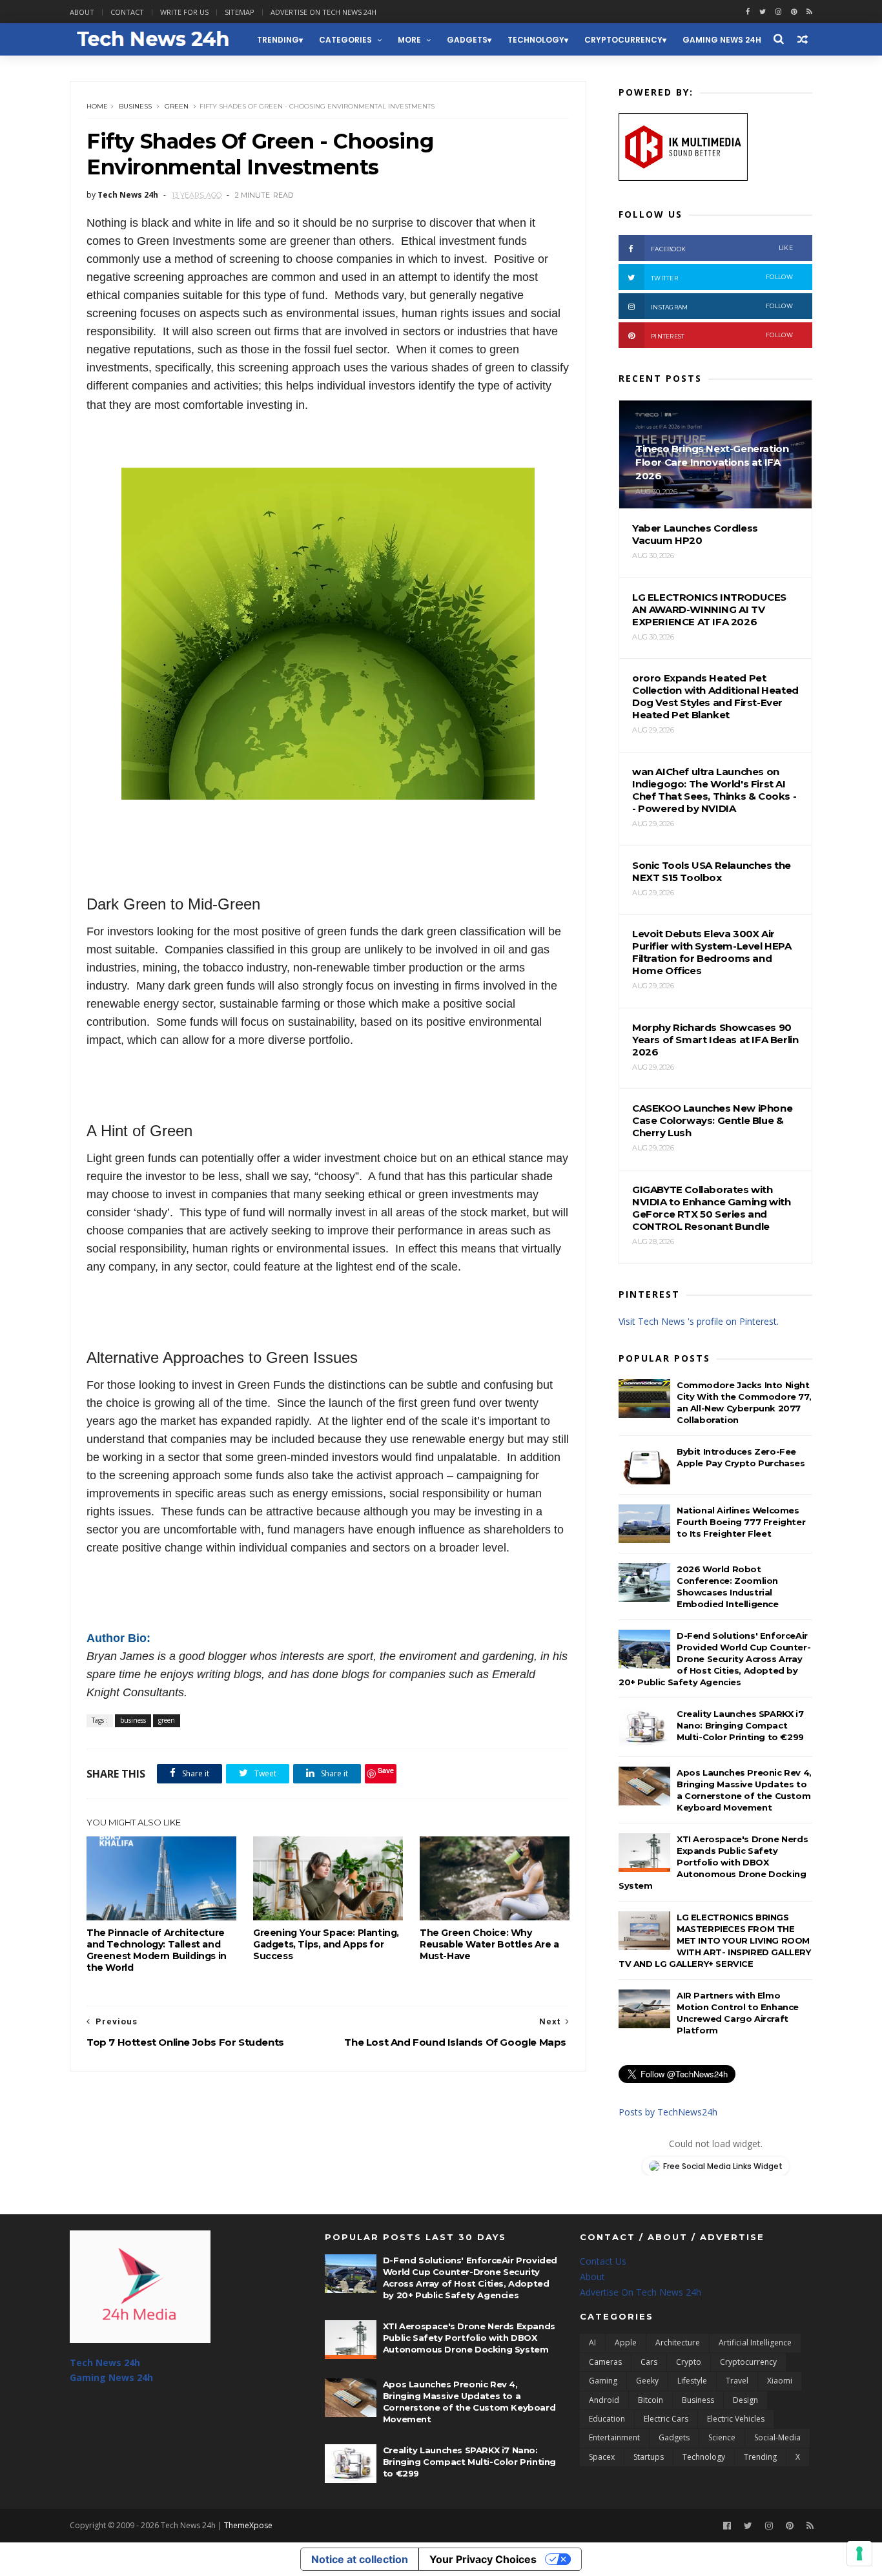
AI (592, 2342)
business (135, 106)
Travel (737, 2381)
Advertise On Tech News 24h (641, 2292)
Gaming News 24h (722, 40)
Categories (345, 40)
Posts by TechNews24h (668, 2112)
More (409, 40)
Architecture (678, 2342)
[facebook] (748, 12)
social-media (777, 2437)
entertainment (614, 2437)
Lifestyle (692, 2381)
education (607, 2419)
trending (278, 40)
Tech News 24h (105, 2363)
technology (536, 40)
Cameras (605, 2362)
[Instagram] (778, 12)
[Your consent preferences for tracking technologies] (859, 2553)
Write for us (184, 12)
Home (97, 106)
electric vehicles (736, 2419)
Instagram (722, 306)
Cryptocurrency (623, 40)
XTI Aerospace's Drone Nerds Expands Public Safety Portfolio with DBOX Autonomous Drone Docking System (713, 1862)
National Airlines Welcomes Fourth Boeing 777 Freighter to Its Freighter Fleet (741, 1522)
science (722, 2437)
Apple (626, 2342)
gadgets (467, 40)
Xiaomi (780, 2381)
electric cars (666, 2419)
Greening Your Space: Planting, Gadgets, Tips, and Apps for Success (326, 1944)
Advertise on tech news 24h (323, 12)
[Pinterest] (794, 12)
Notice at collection (360, 2559)
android (604, 2400)
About (82, 12)
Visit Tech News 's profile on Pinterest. (699, 1321)
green (177, 106)
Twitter (722, 277)
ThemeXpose (248, 2525)
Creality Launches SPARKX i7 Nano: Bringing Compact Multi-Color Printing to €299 (740, 1725)
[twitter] (763, 12)
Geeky (647, 2381)
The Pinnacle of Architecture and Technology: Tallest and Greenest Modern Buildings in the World (157, 1950)
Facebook (722, 248)
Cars (649, 2362)
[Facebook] (727, 2526)
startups (649, 2457)
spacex (602, 2457)
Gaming (603, 2381)
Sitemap (240, 12)
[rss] (809, 12)
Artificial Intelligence (755, 2342)
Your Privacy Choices (483, 2559)
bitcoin (651, 2400)
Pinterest (722, 336)
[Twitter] (748, 2526)
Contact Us (603, 2261)
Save (386, 1770)
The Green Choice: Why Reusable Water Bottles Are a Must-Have (489, 1944)
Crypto (689, 2362)
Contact (127, 12)
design (745, 2400)
